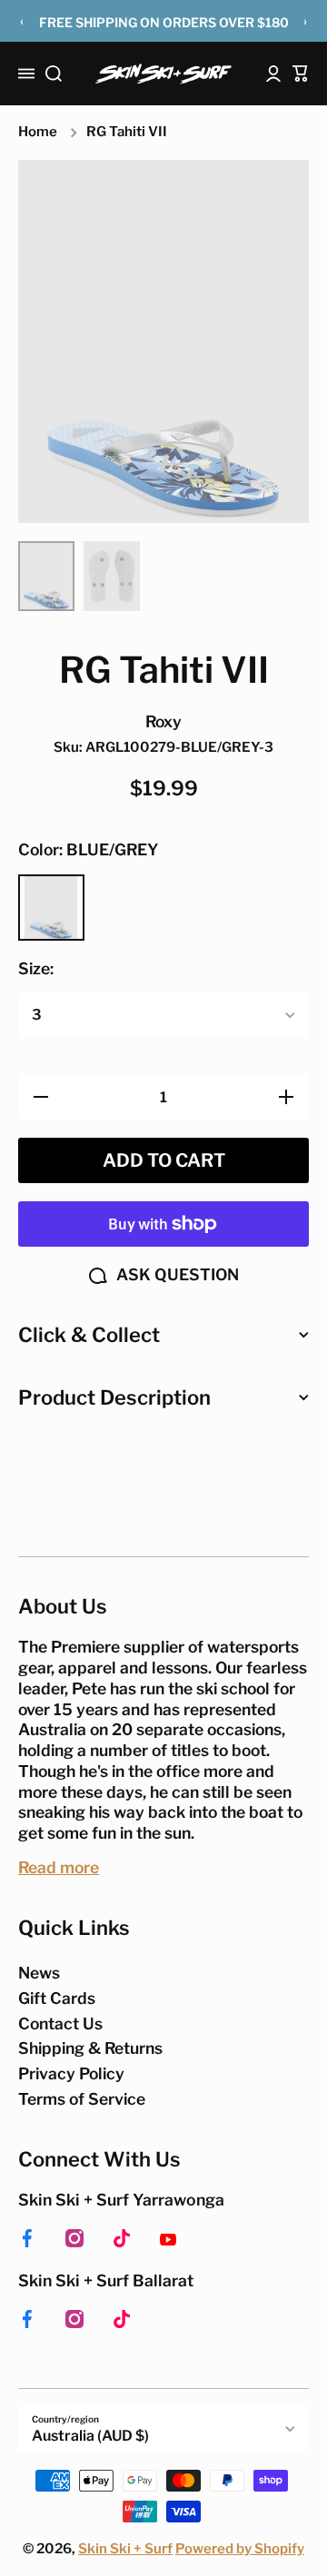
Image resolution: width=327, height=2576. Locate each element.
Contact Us (60, 2023)
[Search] (54, 74)
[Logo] (163, 74)
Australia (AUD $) (90, 2436)
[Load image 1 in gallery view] (46, 577)
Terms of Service (82, 2099)
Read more (59, 1867)
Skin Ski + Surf (125, 2549)
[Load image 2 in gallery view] (112, 577)
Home (38, 132)
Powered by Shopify (240, 2549)
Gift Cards (57, 1998)
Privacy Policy (71, 2073)
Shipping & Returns (90, 2048)
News (39, 1973)
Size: (36, 968)
